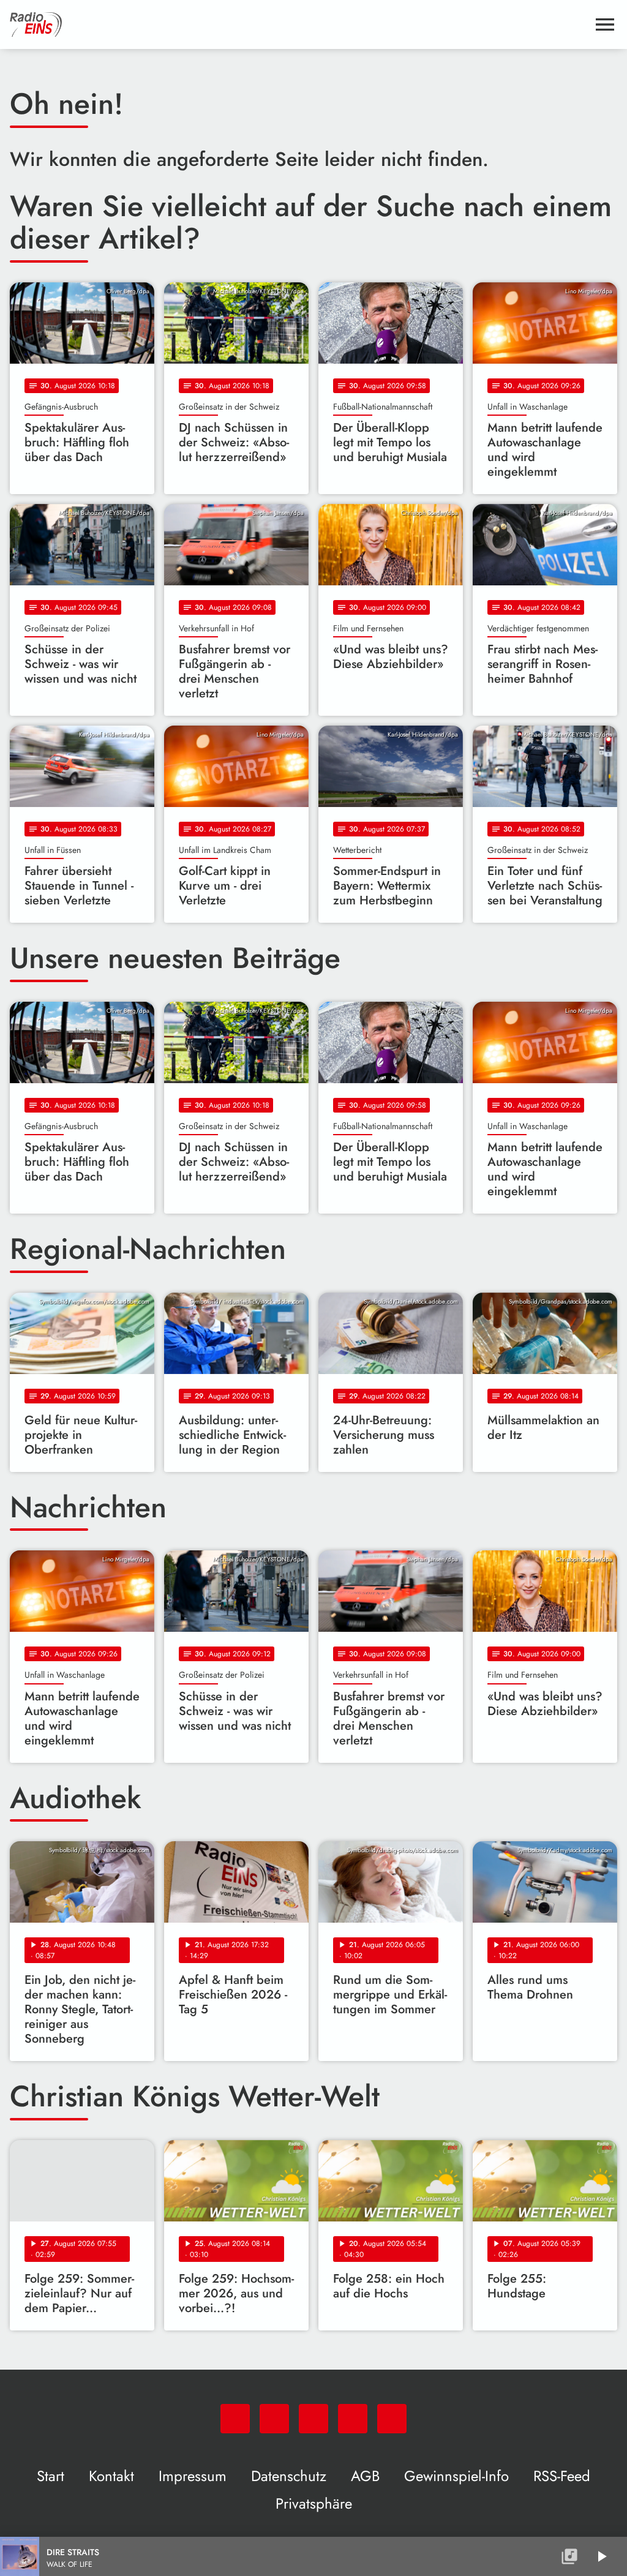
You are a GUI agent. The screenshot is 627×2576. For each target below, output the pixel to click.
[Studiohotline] (392, 2419)
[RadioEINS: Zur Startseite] (299, 24)
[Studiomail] (353, 2419)
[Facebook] (274, 2419)
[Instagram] (313, 2419)
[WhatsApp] (235, 2419)
